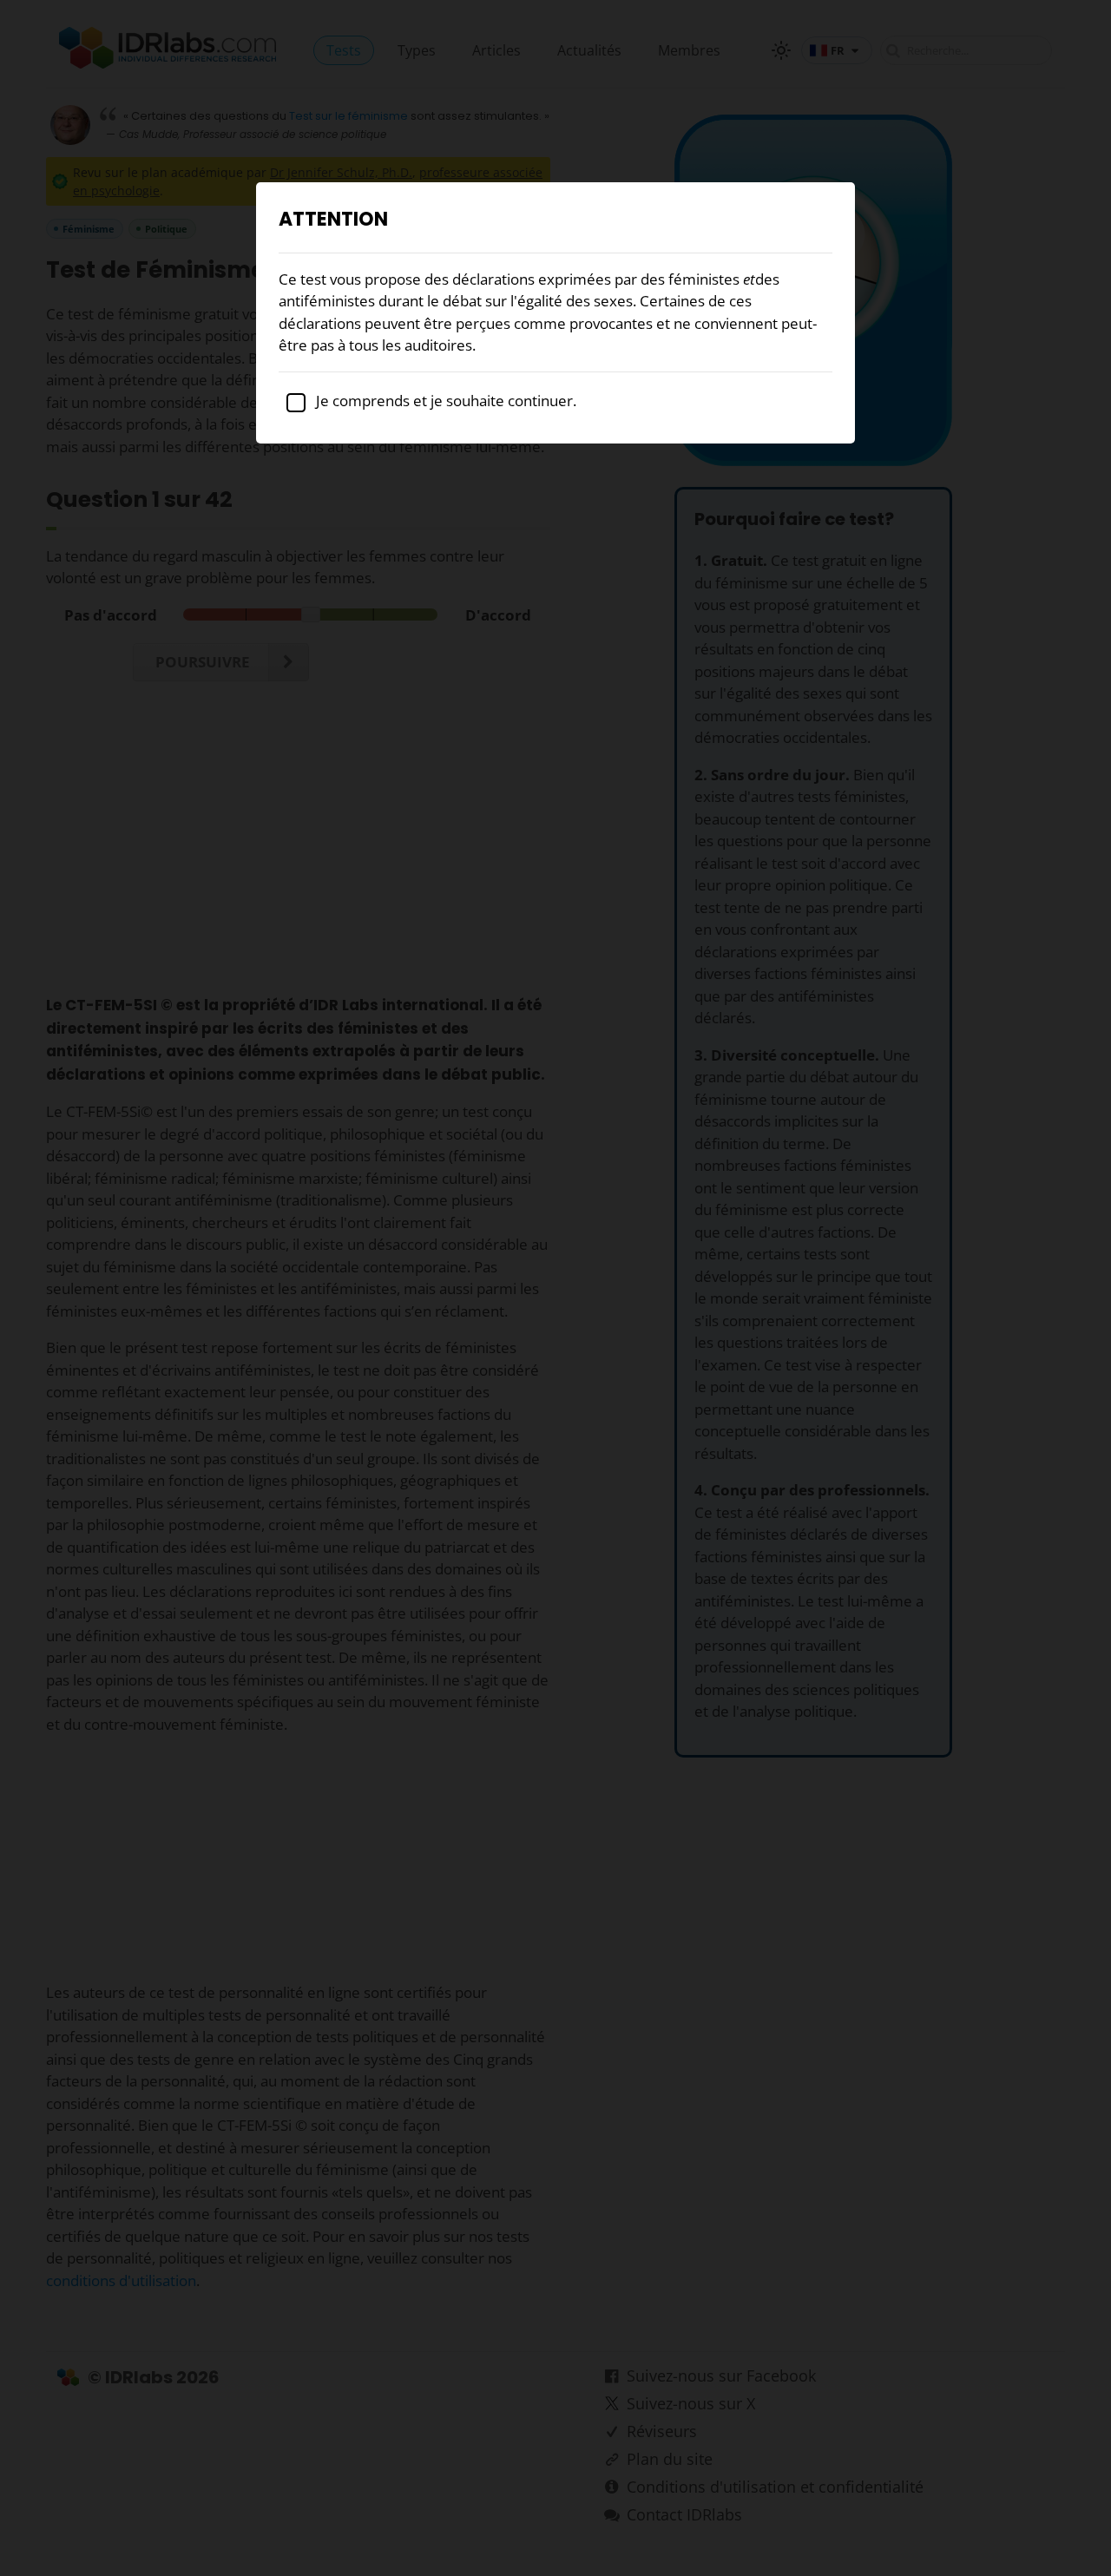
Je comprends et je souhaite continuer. (444, 401)
